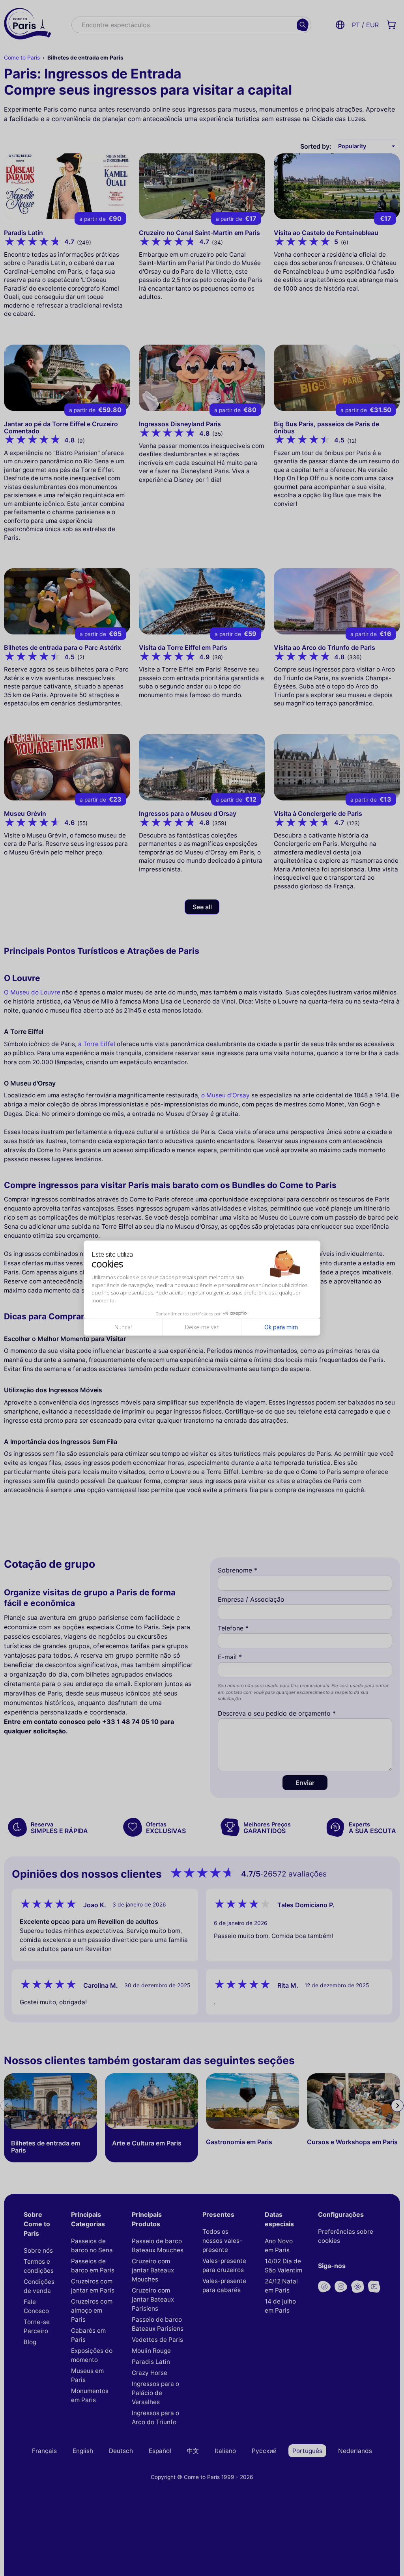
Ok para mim (281, 1327)
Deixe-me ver (202, 1327)
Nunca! (123, 1327)
